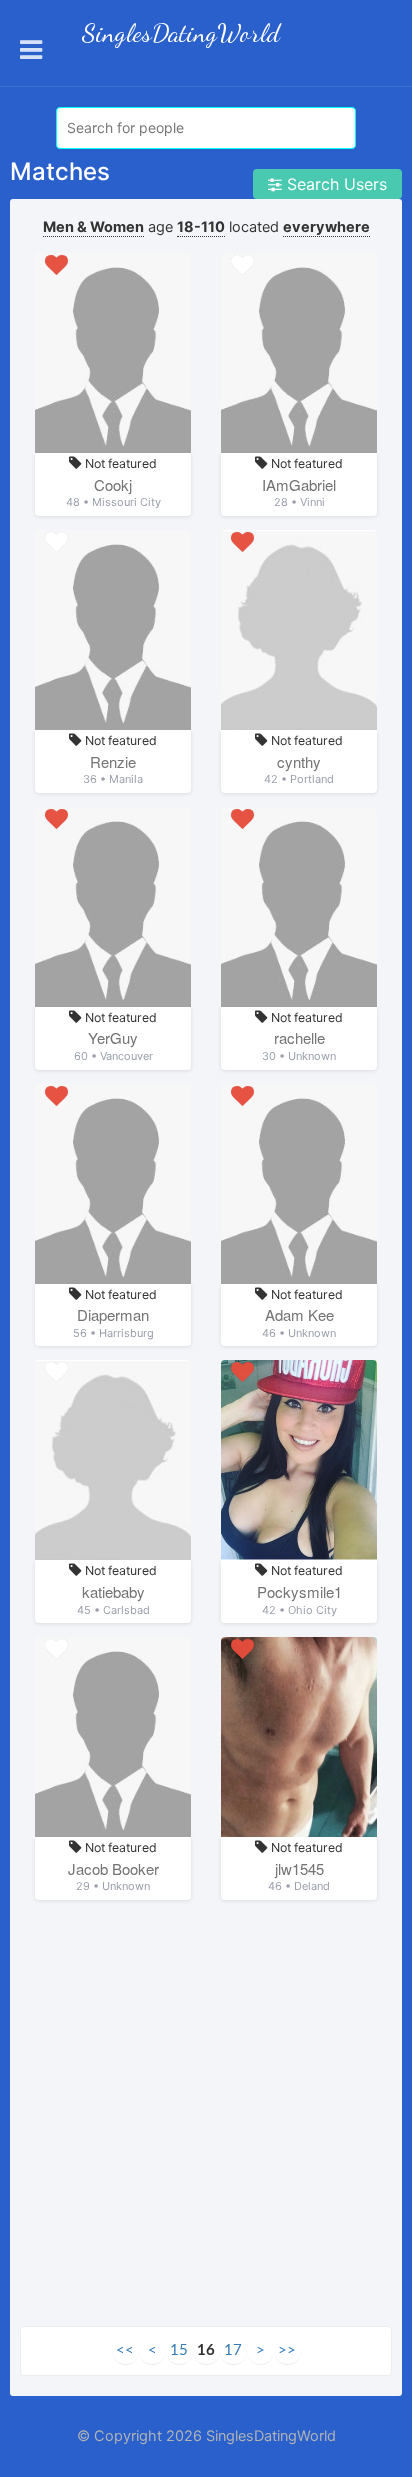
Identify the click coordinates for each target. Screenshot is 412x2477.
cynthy (299, 761)
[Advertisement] (206, 2120)
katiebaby (113, 1591)
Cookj (113, 484)
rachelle (299, 1037)
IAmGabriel (299, 484)
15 (179, 2350)
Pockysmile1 (299, 1591)
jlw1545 (299, 1868)
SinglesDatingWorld (181, 33)
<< (125, 2350)
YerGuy (113, 1037)
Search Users (334, 184)
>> (287, 2350)
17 (233, 2350)
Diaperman (113, 1314)
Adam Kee (299, 1314)
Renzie (113, 761)
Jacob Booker (113, 1868)
